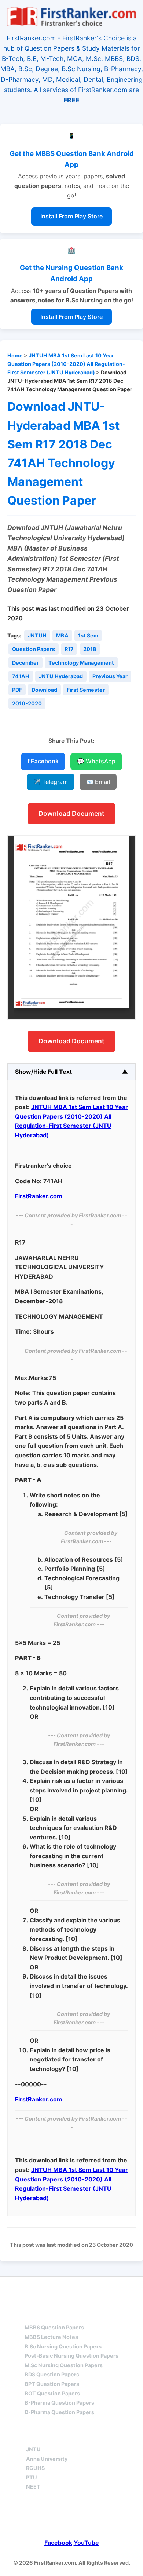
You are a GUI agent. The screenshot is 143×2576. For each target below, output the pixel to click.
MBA (62, 635)
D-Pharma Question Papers (59, 2412)
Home (15, 355)
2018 (90, 649)
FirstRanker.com (39, 1196)
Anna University (47, 2459)
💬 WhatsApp (96, 761)
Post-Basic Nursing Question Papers (71, 2356)
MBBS (33, 2315)
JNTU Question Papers (91, 2290)
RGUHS (35, 2468)
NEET (33, 2487)
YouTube (86, 2543)
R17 (69, 649)
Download (44, 690)
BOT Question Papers (52, 2393)
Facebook (58, 2543)
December (25, 663)
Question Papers (34, 649)
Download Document (71, 813)
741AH (21, 676)
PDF (17, 690)
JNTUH (37, 635)
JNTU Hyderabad (61, 676)
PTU (32, 2477)
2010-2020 (27, 703)
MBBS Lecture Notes (51, 2337)
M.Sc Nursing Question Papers (64, 2365)
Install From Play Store (71, 216)
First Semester (86, 690)
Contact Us (72, 2511)
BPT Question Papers (52, 2384)
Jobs (109, 2436)
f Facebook (43, 761)
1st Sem (88, 635)
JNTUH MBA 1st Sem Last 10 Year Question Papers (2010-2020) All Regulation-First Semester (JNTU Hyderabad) (66, 364)
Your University (53, 2436)
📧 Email (98, 782)
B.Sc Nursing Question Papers (63, 2346)
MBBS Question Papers (54, 2327)
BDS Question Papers (52, 2374)
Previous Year (110, 676)
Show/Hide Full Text (43, 1072)
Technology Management (81, 663)
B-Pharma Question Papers (59, 2403)
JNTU (33, 2449)
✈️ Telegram (51, 782)
